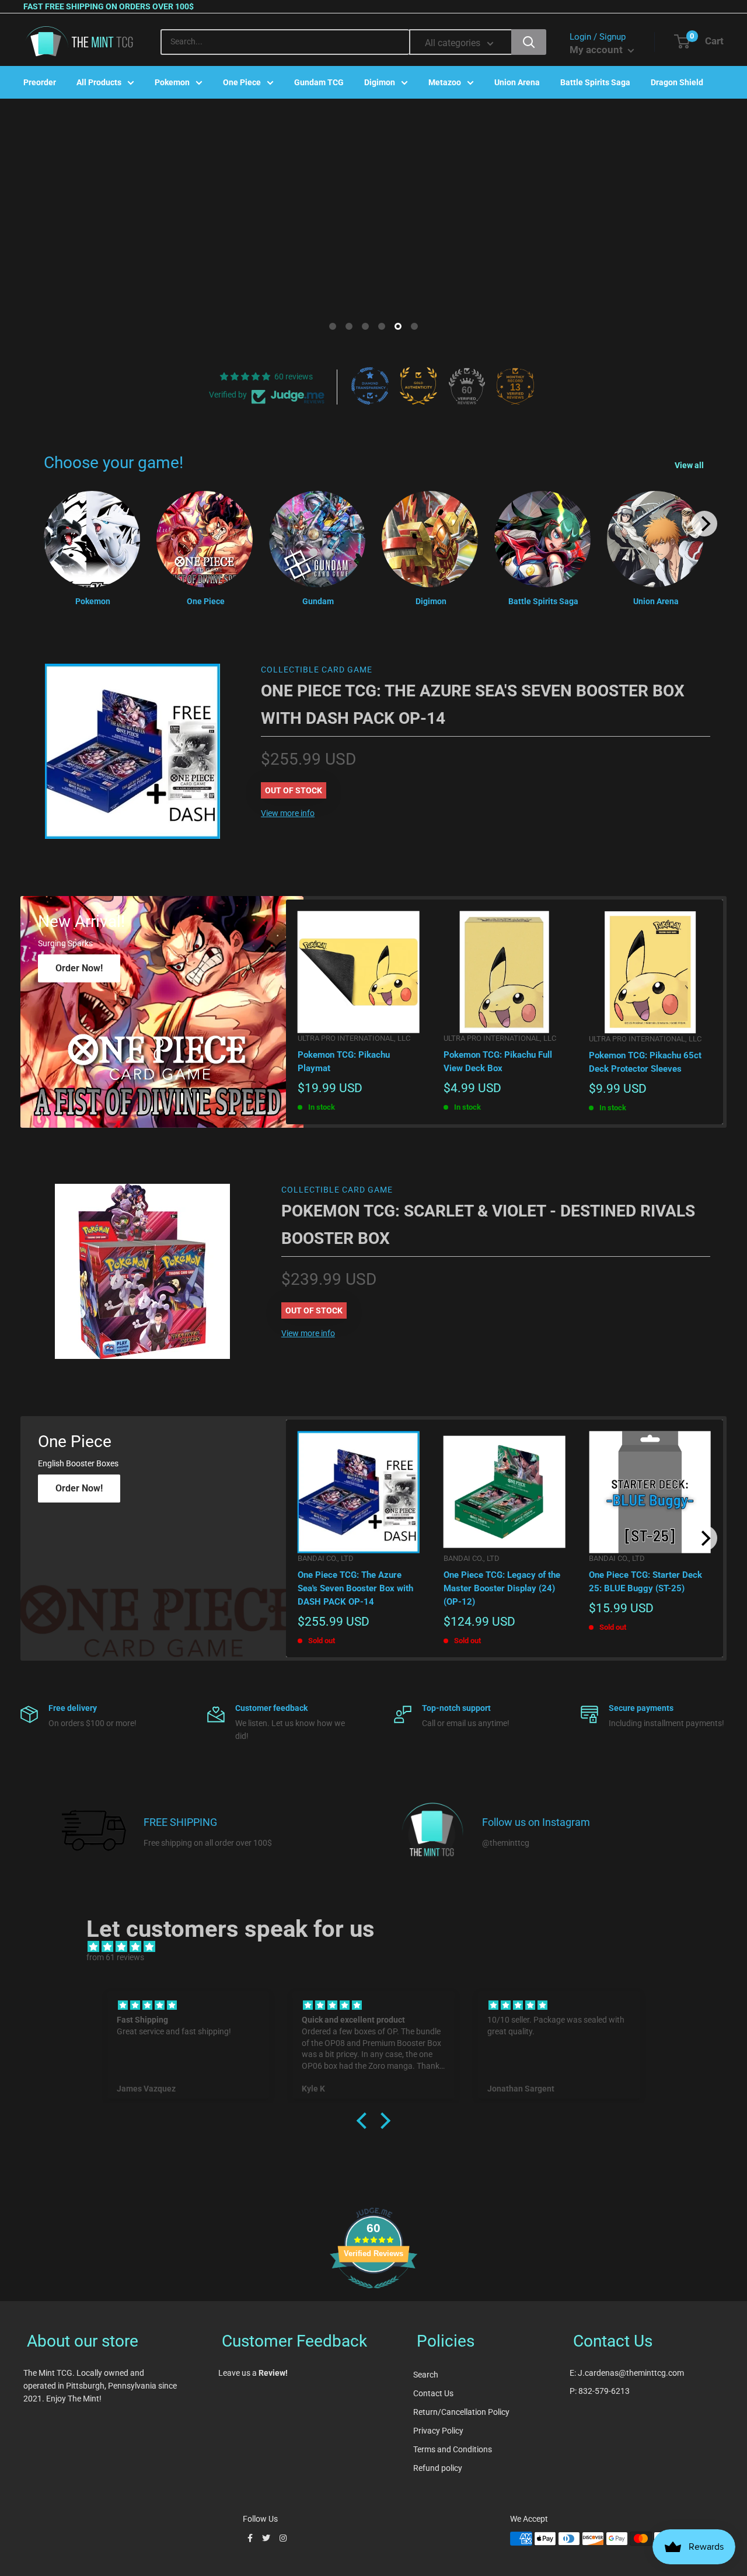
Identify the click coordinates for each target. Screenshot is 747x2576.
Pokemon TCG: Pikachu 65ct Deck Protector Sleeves (645, 1062)
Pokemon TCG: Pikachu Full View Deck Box (498, 1062)
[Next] (704, 524)
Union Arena (517, 82)
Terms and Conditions (453, 2449)
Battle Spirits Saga (595, 82)
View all (690, 465)
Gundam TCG (319, 82)
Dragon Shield (677, 82)
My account (597, 50)
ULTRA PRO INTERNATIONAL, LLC (354, 1038)
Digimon (380, 82)
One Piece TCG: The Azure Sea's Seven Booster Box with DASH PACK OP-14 (355, 1589)
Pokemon (172, 82)
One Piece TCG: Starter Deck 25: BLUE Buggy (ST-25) (645, 1582)
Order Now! (79, 968)
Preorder (40, 82)
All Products (99, 82)
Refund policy (438, 2468)
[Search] (529, 42)
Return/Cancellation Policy (461, 2412)
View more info (288, 813)
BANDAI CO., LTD (326, 1558)
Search (426, 2375)
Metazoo (445, 82)
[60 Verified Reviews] (373, 2295)
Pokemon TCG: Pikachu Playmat (344, 1062)
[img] (379, 1947)
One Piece (242, 82)
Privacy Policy (438, 2431)
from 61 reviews (115, 1957)
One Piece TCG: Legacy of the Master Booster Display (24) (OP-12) (502, 1589)
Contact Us (433, 2393)
